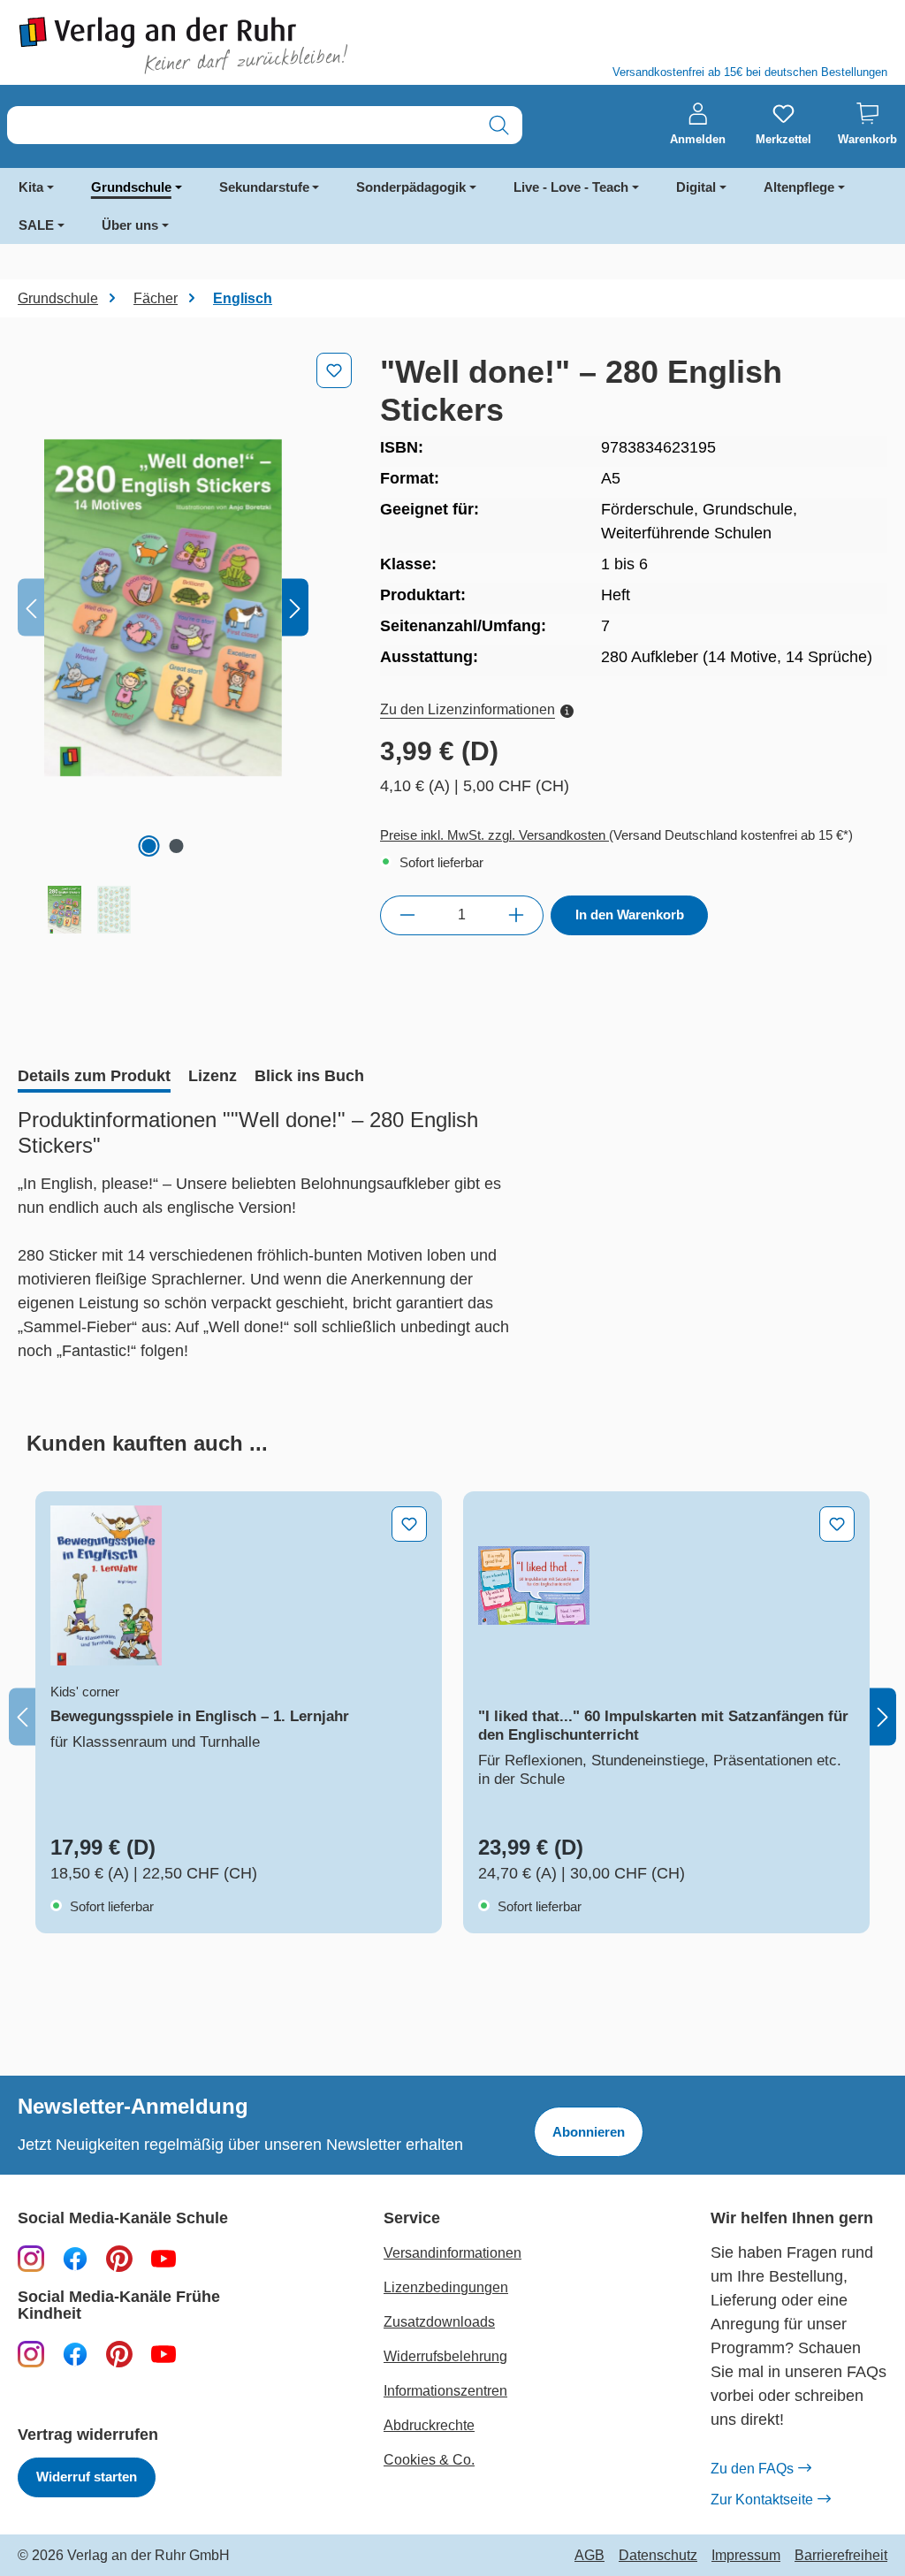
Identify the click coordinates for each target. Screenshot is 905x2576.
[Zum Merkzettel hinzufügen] (334, 370)
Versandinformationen (452, 2253)
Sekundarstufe (264, 187)
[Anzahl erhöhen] (517, 915)
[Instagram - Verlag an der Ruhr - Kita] (31, 2353)
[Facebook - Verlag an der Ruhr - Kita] (75, 2353)
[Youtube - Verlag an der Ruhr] (164, 2258)
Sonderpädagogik (411, 187)
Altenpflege (799, 187)
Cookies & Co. (429, 2460)
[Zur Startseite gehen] (226, 46)
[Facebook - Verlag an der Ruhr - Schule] (75, 2258)
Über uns (130, 225)
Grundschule (131, 187)
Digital (696, 187)
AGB (589, 2556)
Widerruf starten (87, 2477)
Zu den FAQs (752, 2469)
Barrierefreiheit (841, 2556)
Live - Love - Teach (571, 187)
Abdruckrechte (429, 2425)
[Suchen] (499, 125)
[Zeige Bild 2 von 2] (177, 846)
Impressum (746, 2556)
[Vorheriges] (31, 608)
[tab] (94, 1078)
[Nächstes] (295, 608)
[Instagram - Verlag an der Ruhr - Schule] (31, 2258)
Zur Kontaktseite (762, 2500)
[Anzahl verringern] (407, 915)
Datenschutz (658, 2556)
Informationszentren (445, 2391)
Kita (31, 187)
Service (412, 2218)
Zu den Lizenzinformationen (468, 709)
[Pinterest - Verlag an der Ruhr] (119, 2258)
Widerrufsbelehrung (445, 2356)
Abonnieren (589, 2132)
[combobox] (242, 125)
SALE (36, 225)
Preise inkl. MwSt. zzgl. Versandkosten (494, 835)
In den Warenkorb (630, 915)
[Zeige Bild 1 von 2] (149, 846)
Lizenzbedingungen (446, 2287)
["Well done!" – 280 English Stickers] (163, 607)
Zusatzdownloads (439, 2322)
